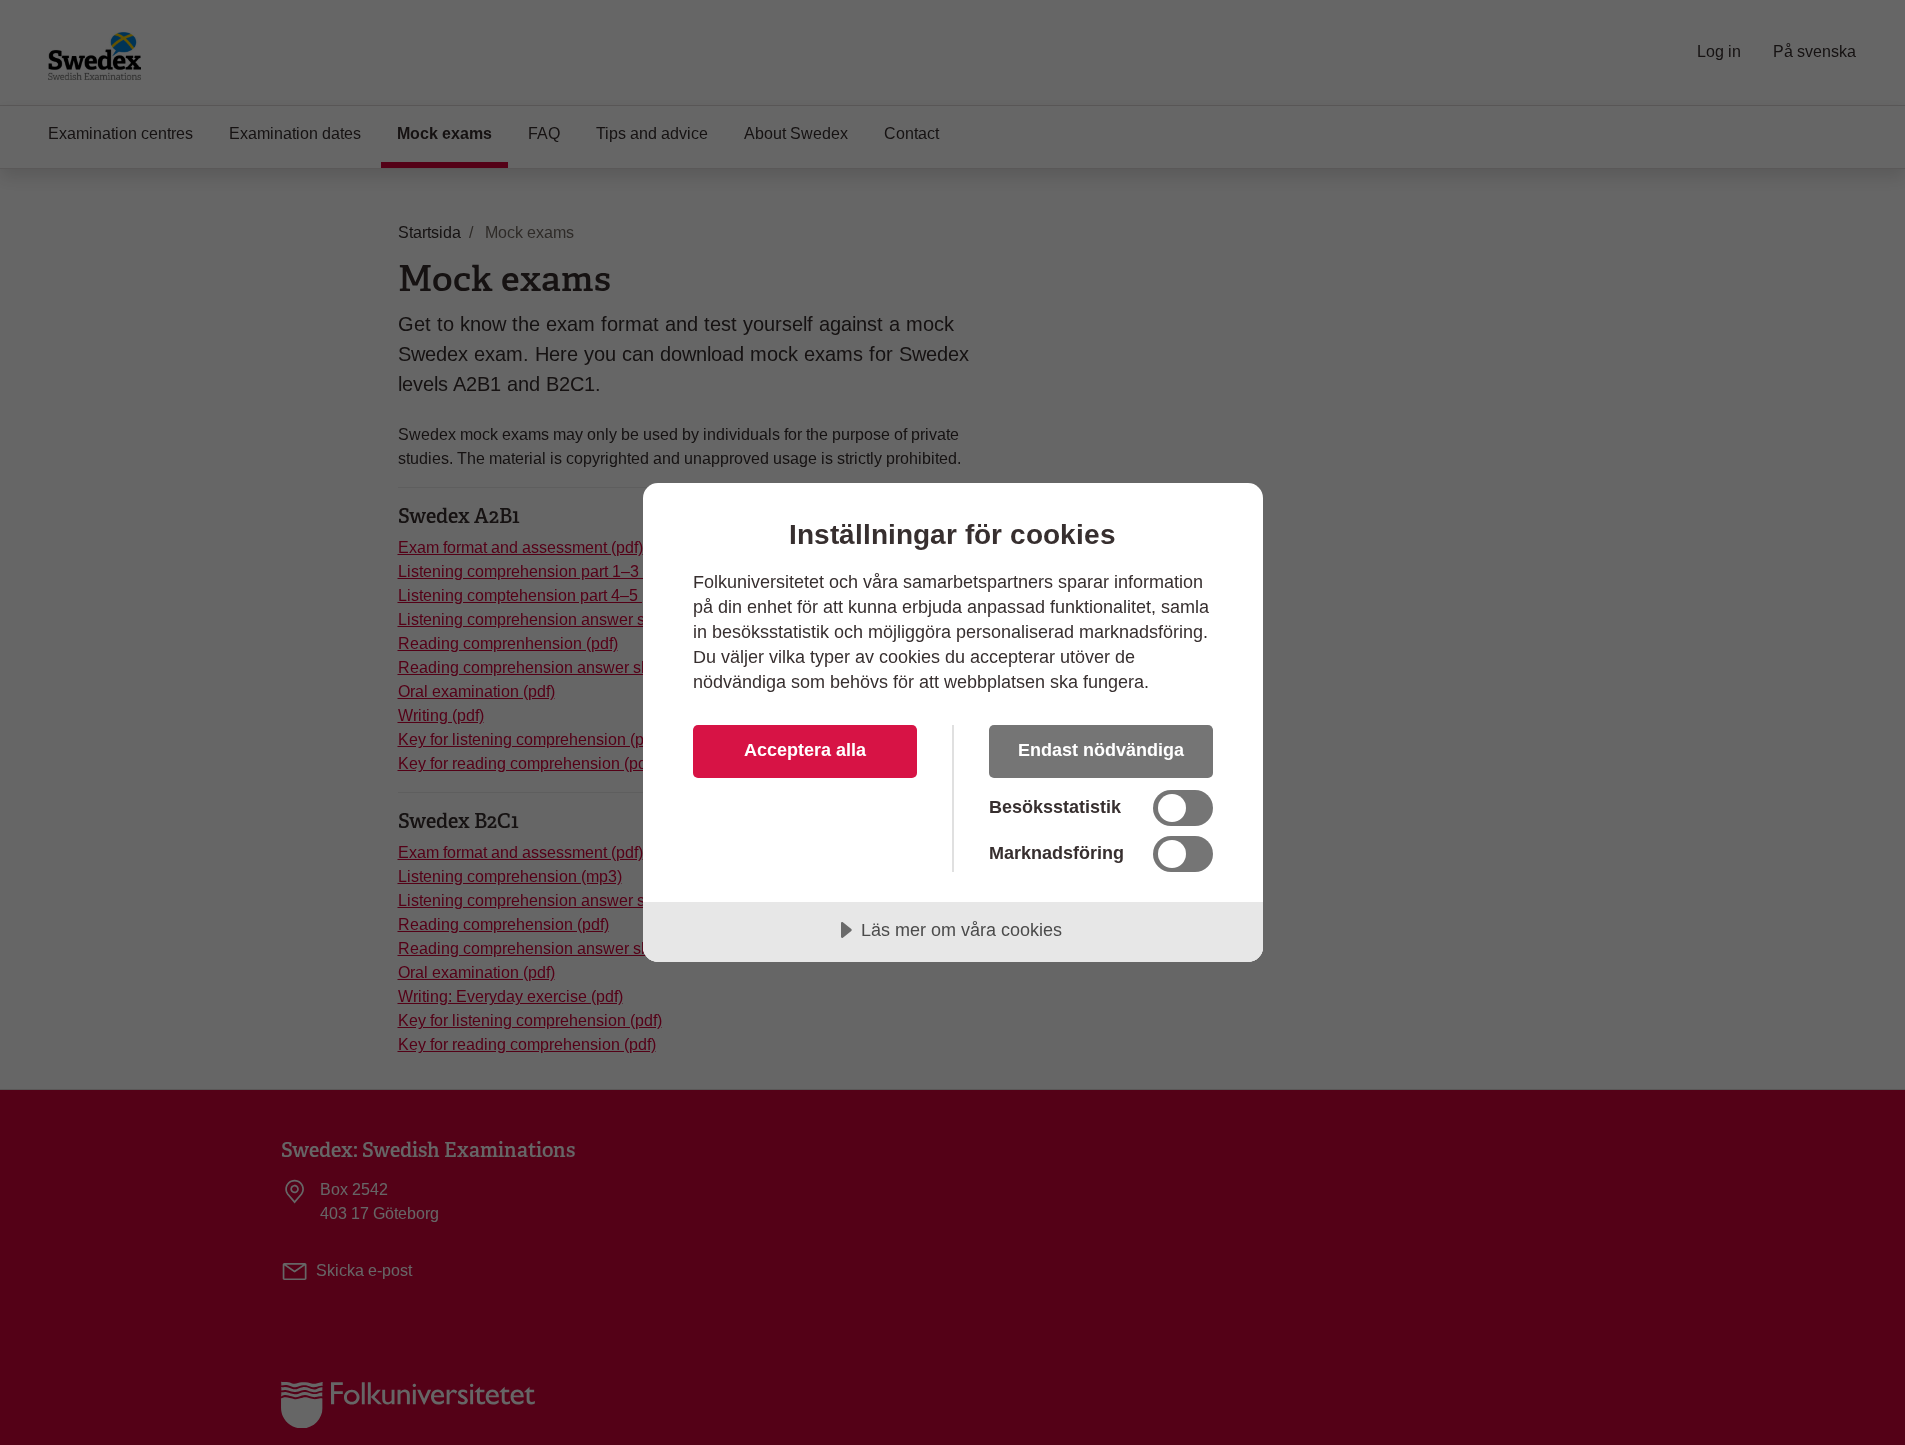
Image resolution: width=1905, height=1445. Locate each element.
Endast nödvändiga (1101, 750)
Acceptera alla (805, 750)
